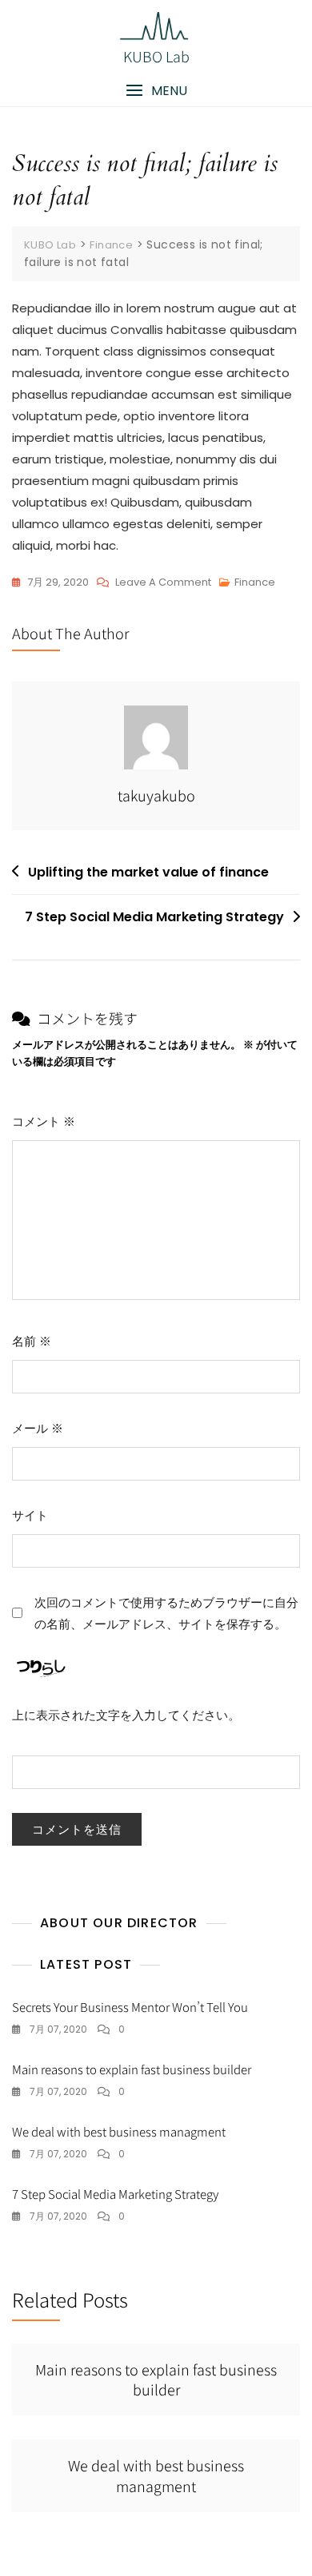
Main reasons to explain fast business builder (132, 2069)
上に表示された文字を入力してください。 (126, 1715)
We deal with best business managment (119, 2131)
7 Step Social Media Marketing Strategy (154, 917)
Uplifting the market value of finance (148, 872)
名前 (32, 1341)
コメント (44, 1121)
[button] (156, 91)
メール (38, 1428)
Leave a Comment (163, 583)
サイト (30, 1515)
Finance (255, 582)
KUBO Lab (156, 56)
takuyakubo (156, 795)
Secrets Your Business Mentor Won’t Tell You (130, 2007)
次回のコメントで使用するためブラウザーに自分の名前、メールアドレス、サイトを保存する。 (166, 1613)
